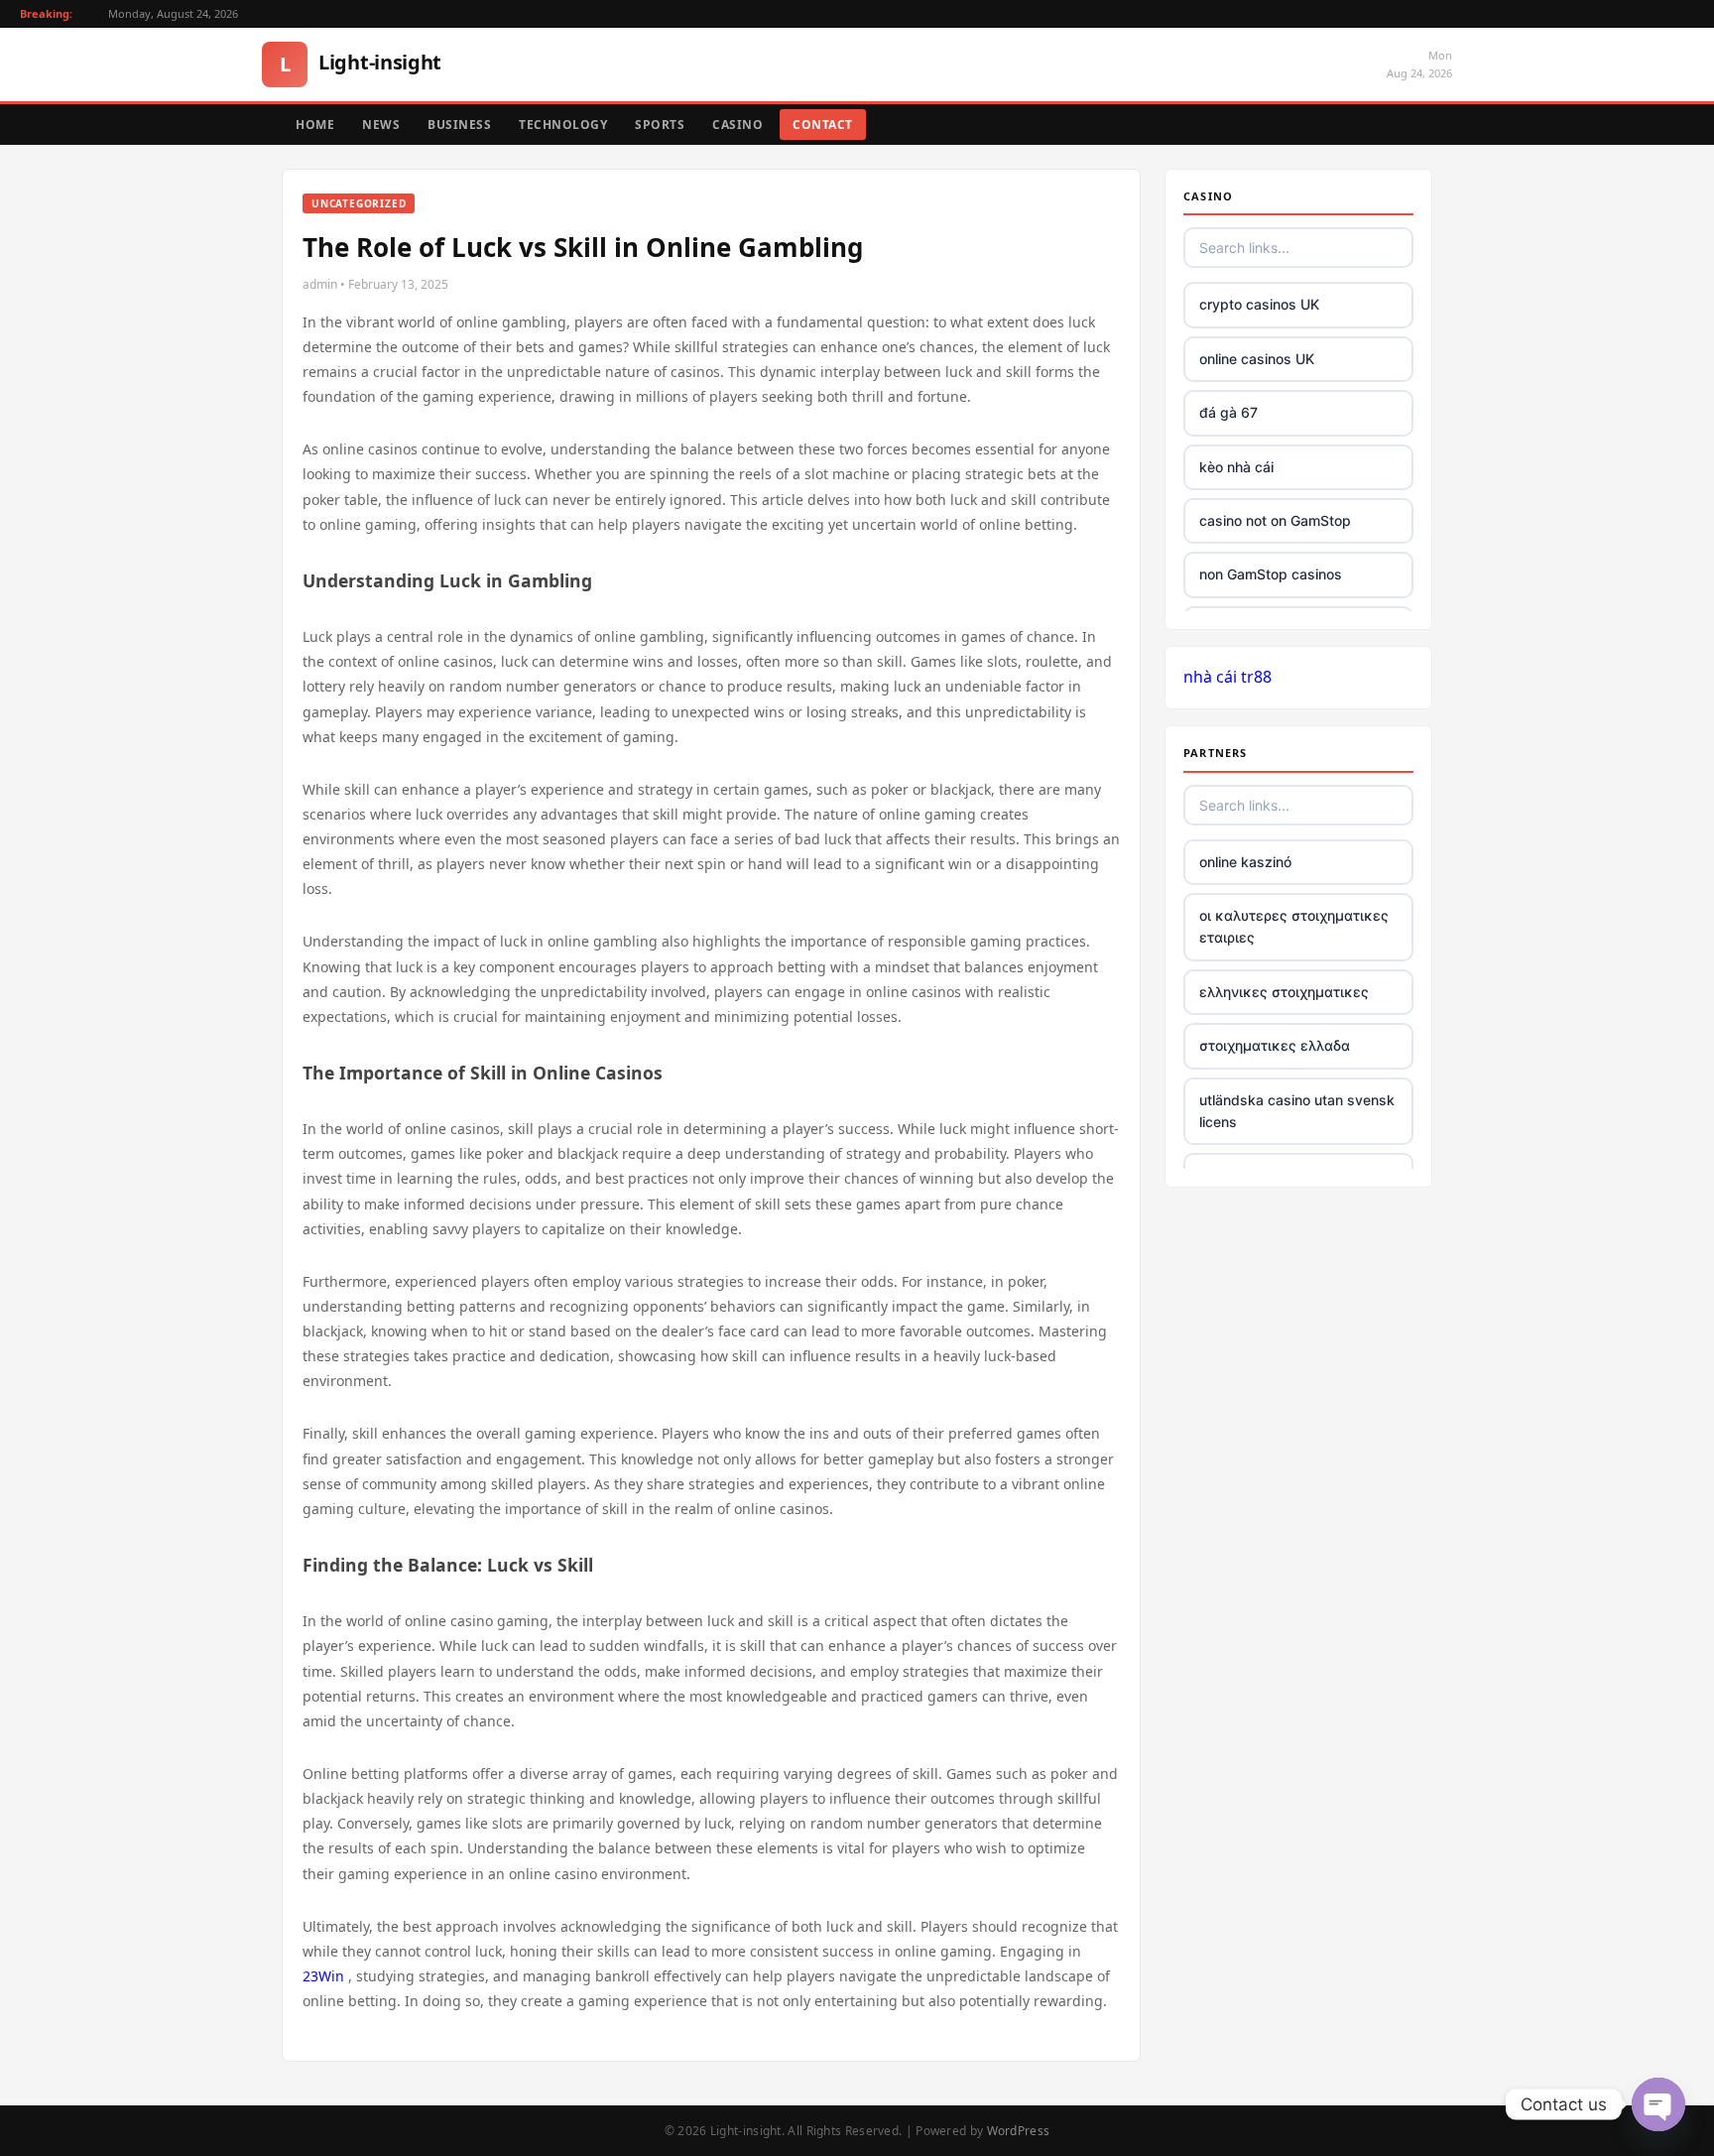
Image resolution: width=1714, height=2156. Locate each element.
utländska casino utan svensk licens (1297, 1111)
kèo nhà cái (1236, 467)
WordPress (1019, 2131)
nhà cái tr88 (1227, 677)
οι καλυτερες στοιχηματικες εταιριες (1294, 926)
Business (459, 125)
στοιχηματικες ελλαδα (1275, 1045)
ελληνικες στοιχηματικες (1284, 992)
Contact (823, 125)
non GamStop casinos (1271, 574)
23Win (323, 1976)
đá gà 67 (1228, 412)
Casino (737, 125)
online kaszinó (1245, 862)
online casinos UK (1257, 359)
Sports (660, 125)
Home (315, 125)
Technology (563, 125)
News (381, 125)
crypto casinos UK (1259, 304)
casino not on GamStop (1275, 520)
